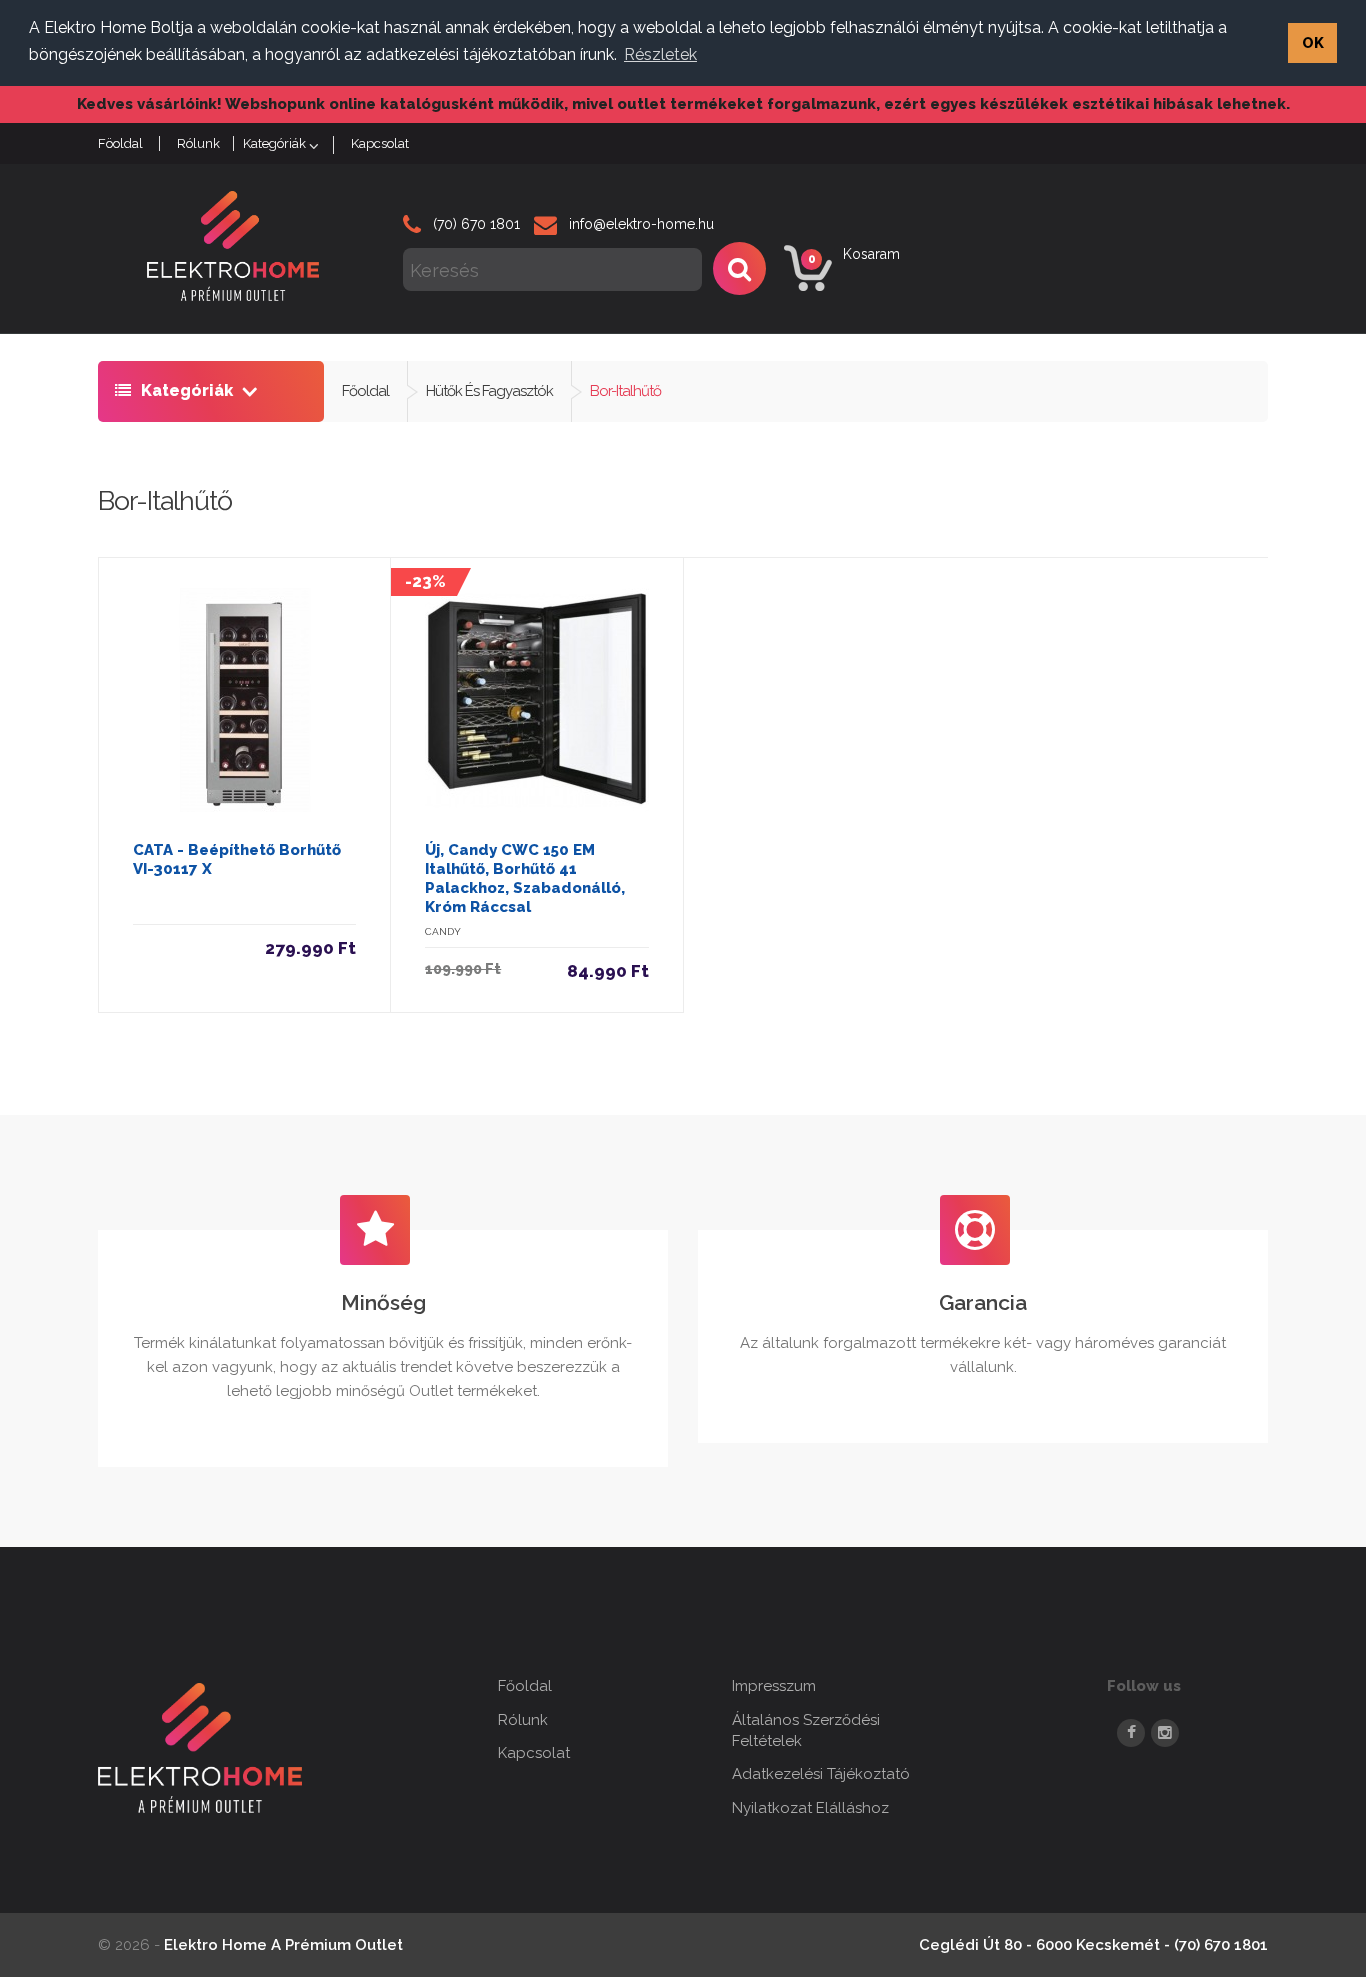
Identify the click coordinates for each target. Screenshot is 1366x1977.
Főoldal (365, 391)
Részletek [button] (660, 54)
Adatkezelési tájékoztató (821, 1774)
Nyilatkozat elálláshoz (810, 1808)
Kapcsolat (380, 143)
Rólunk (198, 143)
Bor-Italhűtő (625, 391)
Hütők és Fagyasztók (489, 391)
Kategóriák (274, 143)
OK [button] (1313, 42)
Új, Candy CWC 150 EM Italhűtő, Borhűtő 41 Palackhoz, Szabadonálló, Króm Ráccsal (525, 878)
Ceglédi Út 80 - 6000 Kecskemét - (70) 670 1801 (1093, 1945)
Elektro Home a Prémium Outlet (283, 1945)
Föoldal (120, 143)
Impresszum (774, 1686)
